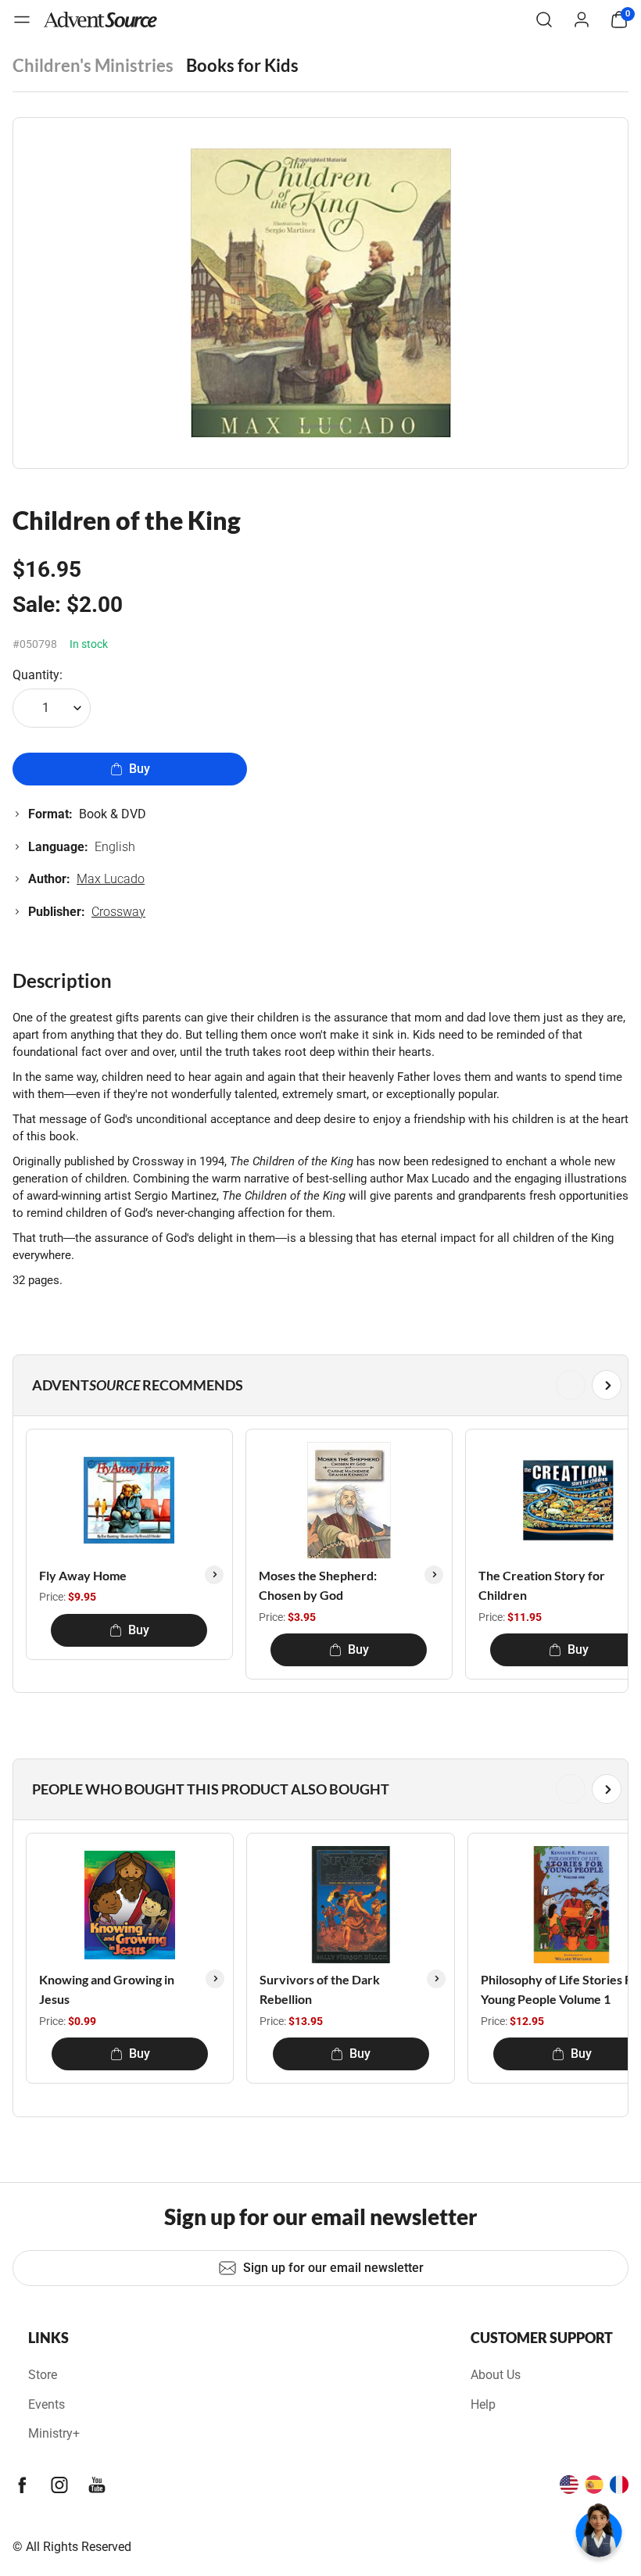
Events (47, 2404)
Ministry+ (54, 2433)
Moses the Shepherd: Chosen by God (318, 1585)
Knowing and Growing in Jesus (107, 1989)
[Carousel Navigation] (317, 1385)
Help (483, 2404)
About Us (496, 2375)
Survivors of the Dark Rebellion (320, 1989)
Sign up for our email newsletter (333, 2268)
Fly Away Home (83, 1575)
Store (43, 2375)
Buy (140, 769)
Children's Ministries (93, 65)
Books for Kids (242, 65)
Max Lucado (111, 879)
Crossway (118, 912)
